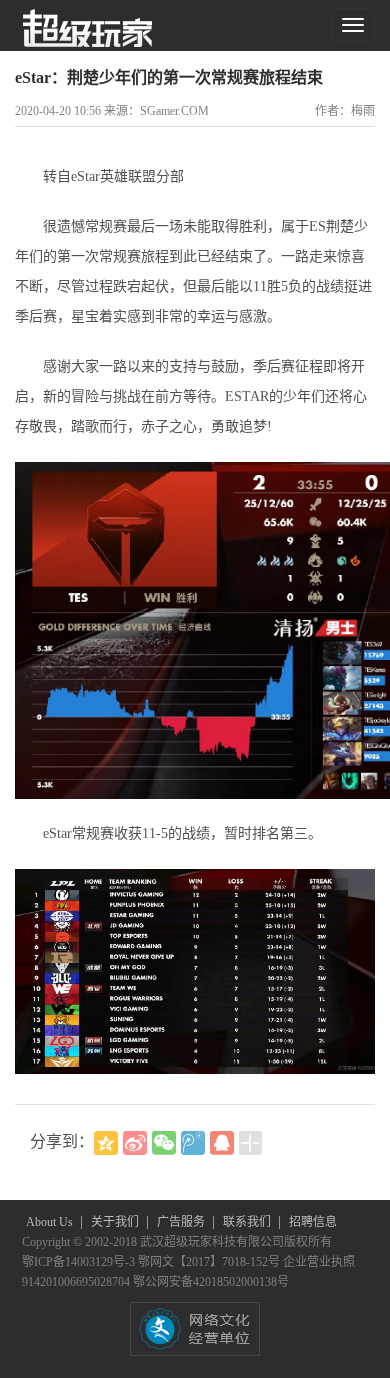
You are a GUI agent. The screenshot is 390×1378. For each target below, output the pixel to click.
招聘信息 (313, 1222)
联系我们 (248, 1222)
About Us (51, 1222)
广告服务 (182, 1222)
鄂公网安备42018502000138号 (211, 1282)
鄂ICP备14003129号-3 (80, 1262)
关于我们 (116, 1222)
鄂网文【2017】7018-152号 (210, 1262)
